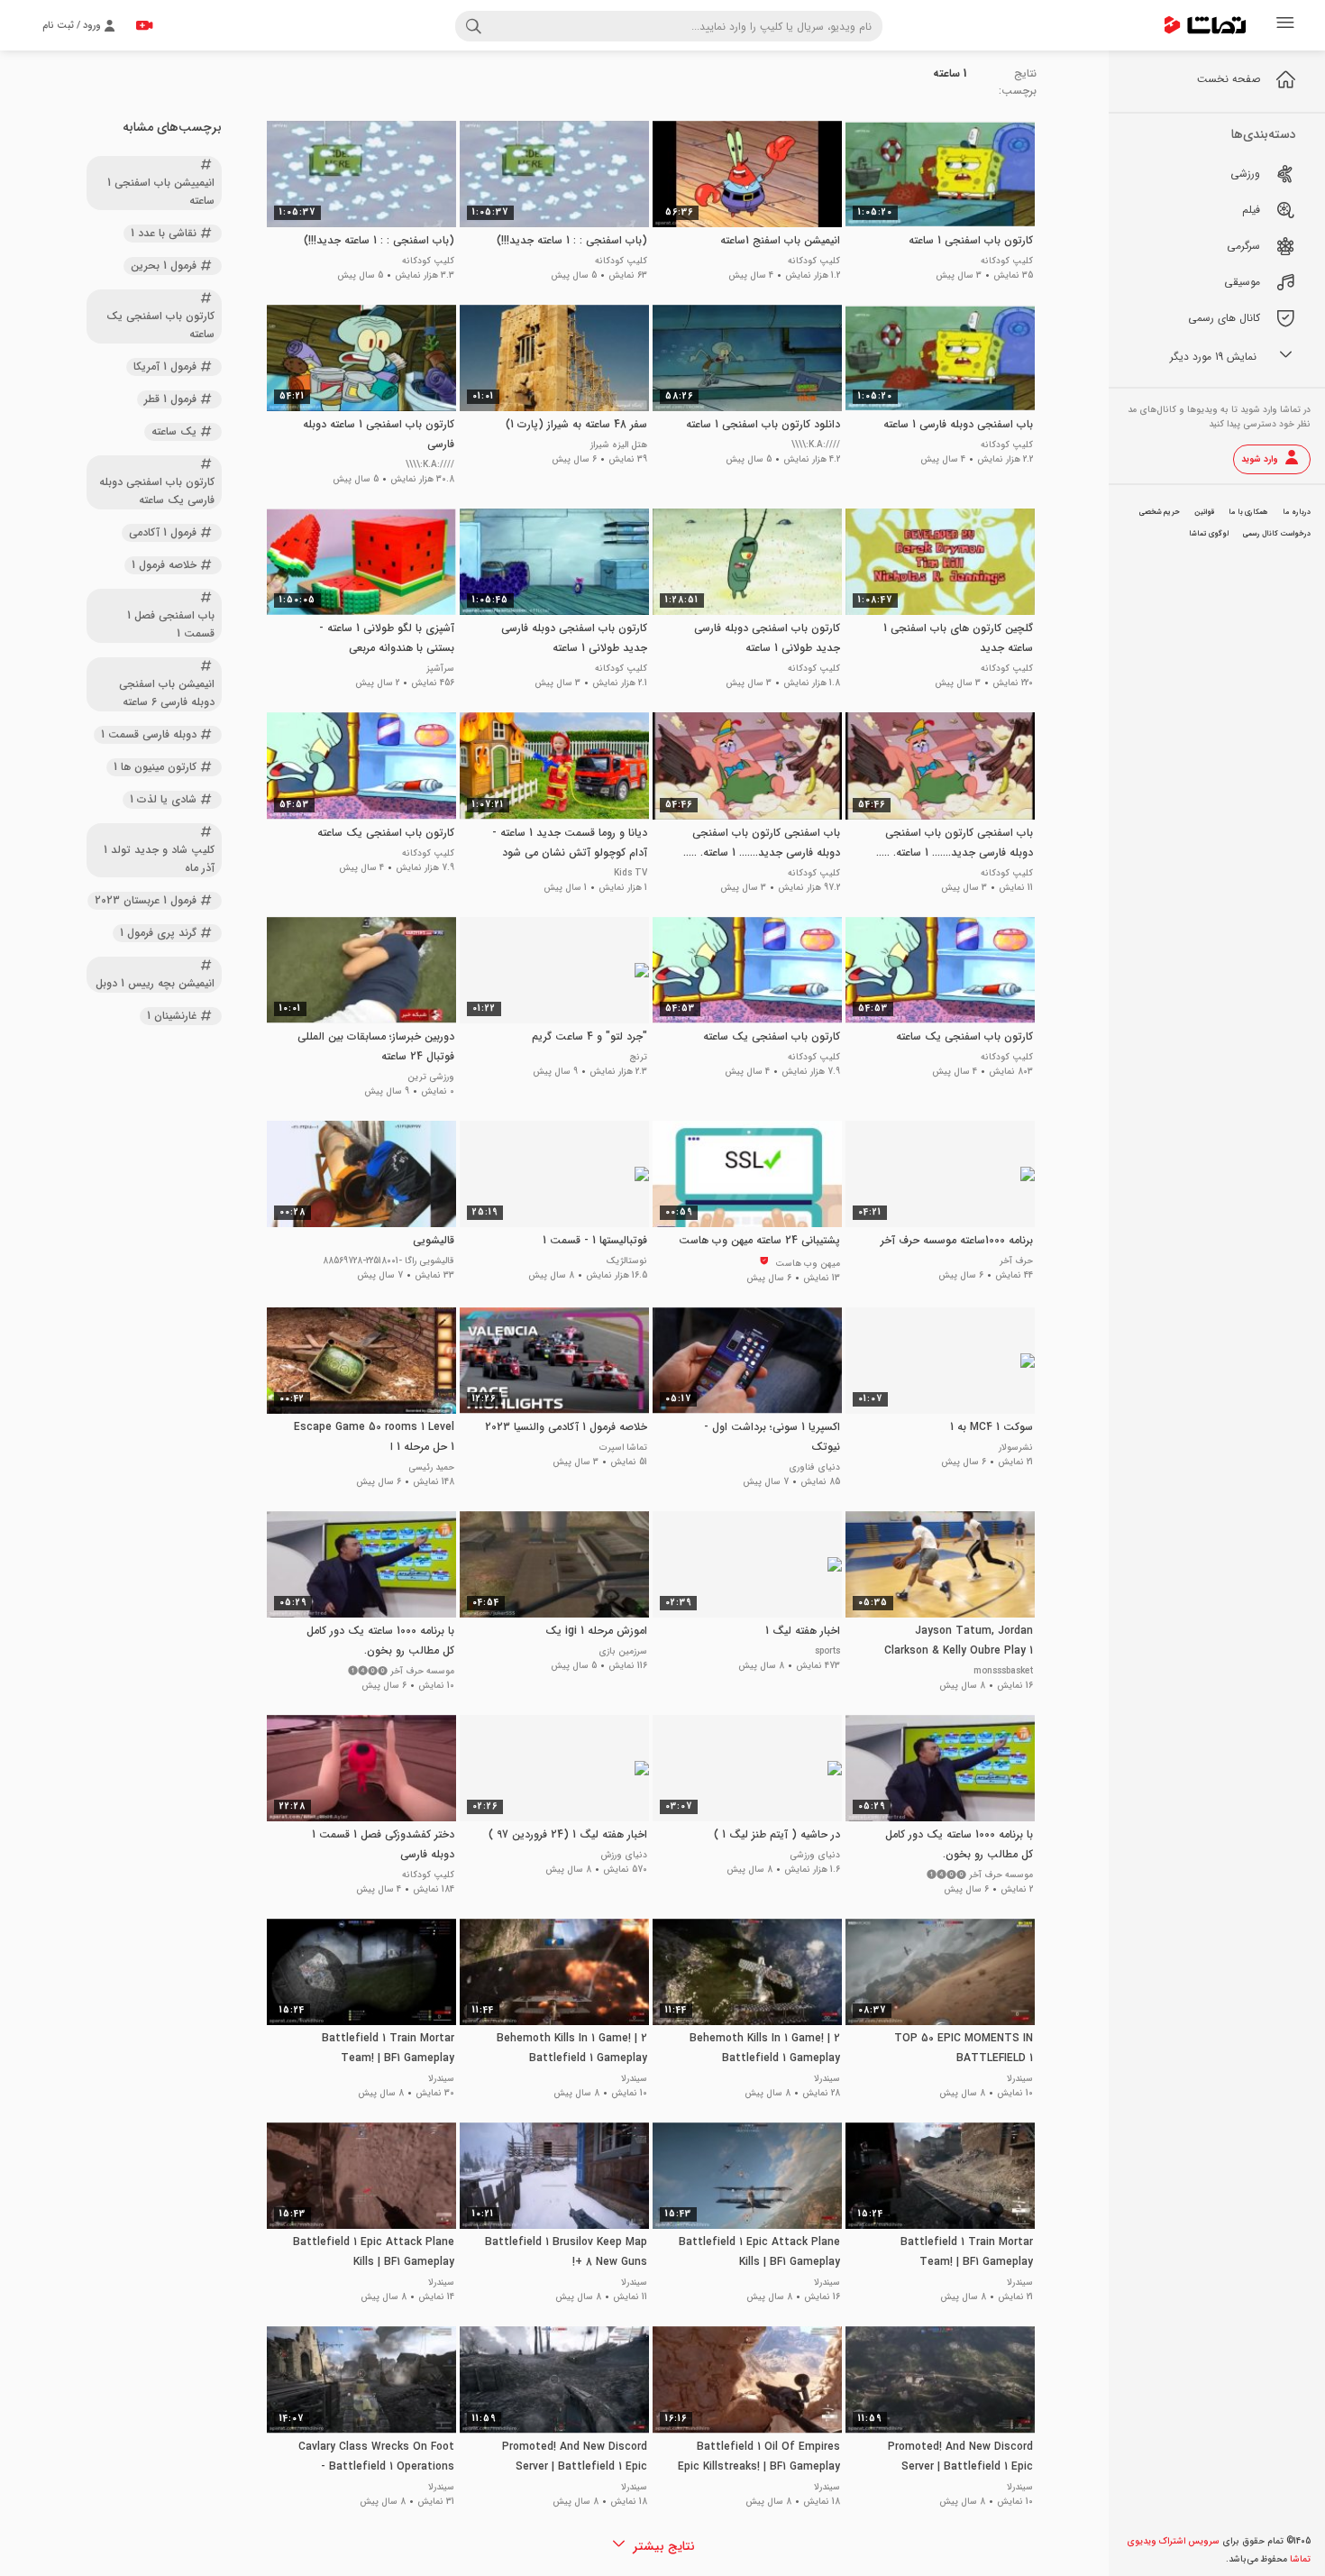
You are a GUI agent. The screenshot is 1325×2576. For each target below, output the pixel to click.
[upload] (144, 25)
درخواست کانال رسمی (1277, 534)
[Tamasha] (1205, 25)
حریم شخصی (1160, 512)
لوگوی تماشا (1209, 534)
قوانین (1204, 512)
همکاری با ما (1248, 512)
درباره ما (1297, 512)
